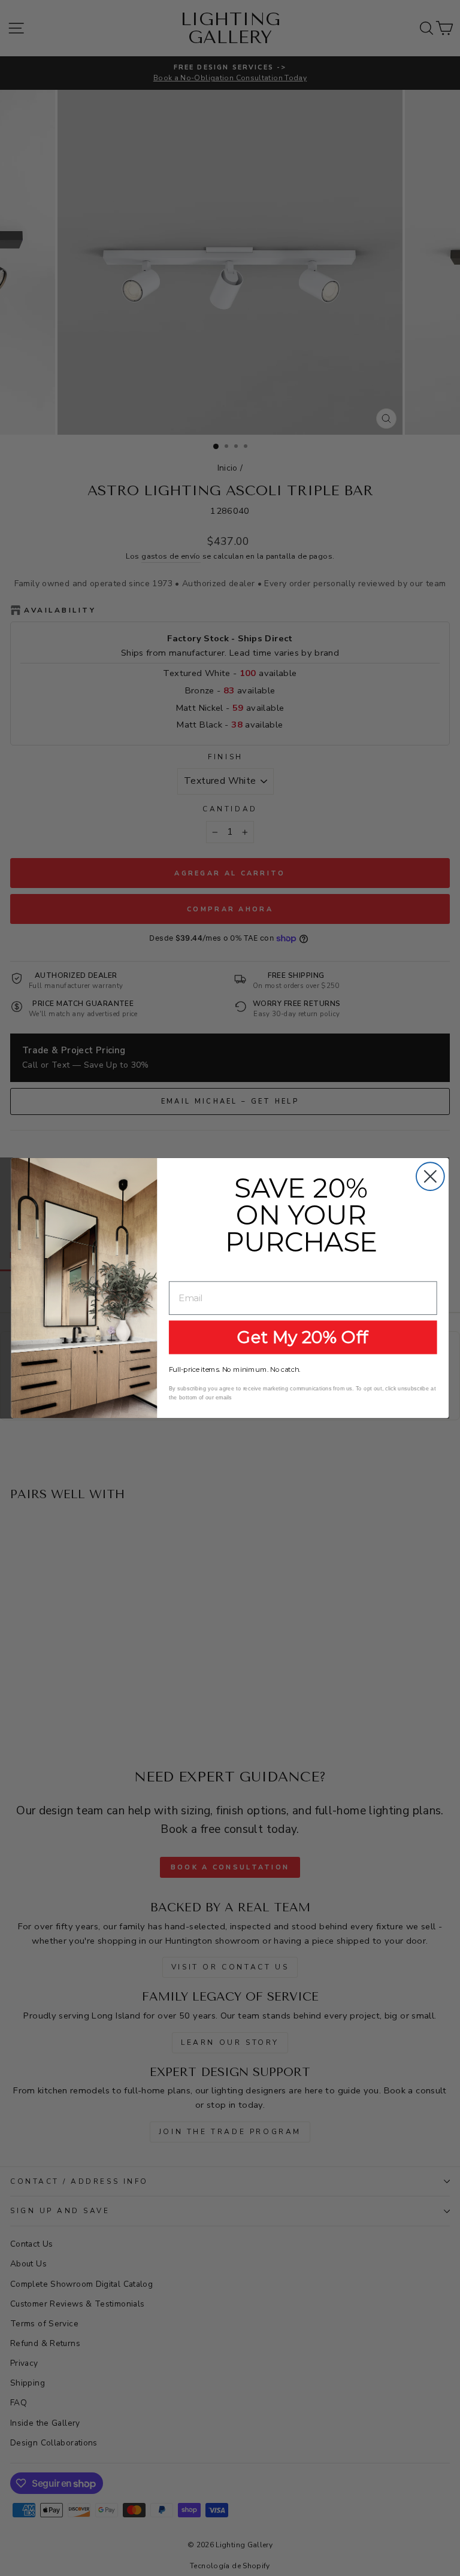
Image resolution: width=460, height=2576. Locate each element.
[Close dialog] (430, 1176)
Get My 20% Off (303, 1337)
